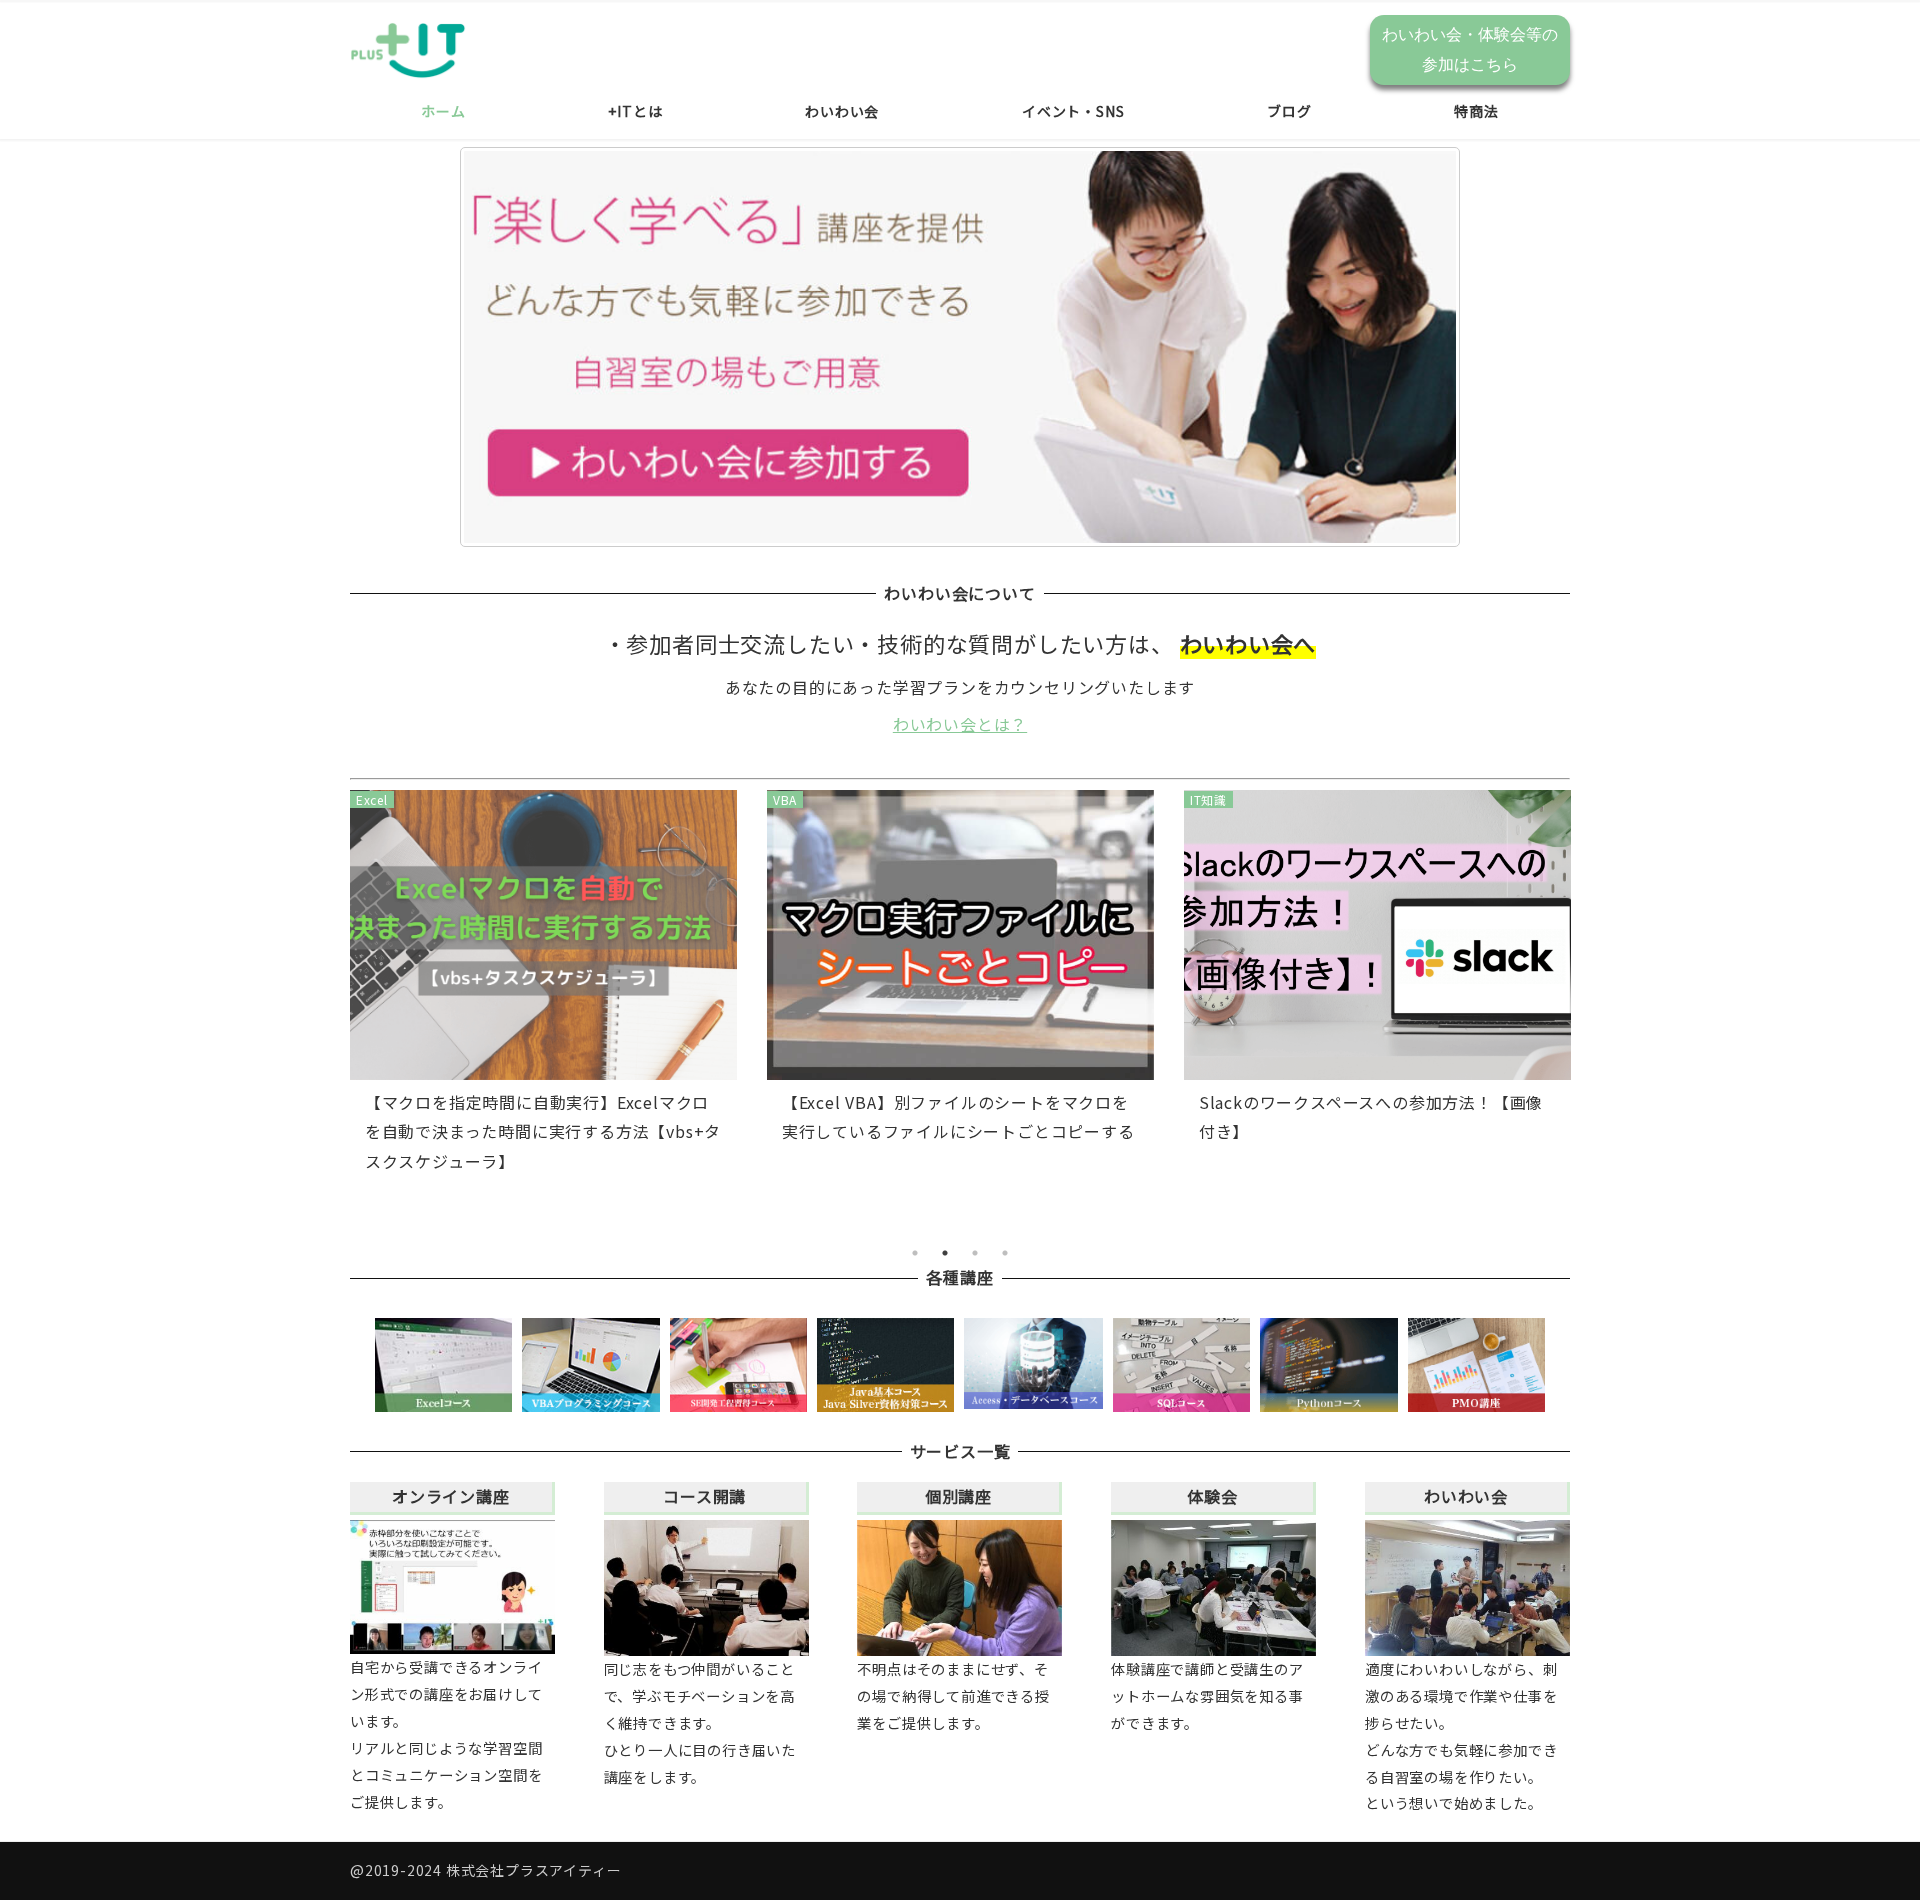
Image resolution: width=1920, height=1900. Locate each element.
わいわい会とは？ (960, 724)
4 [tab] (1005, 1253)
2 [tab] (945, 1253)
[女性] (960, 347)
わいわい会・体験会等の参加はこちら (1470, 49)
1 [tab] (915, 1253)
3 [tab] (975, 1253)
